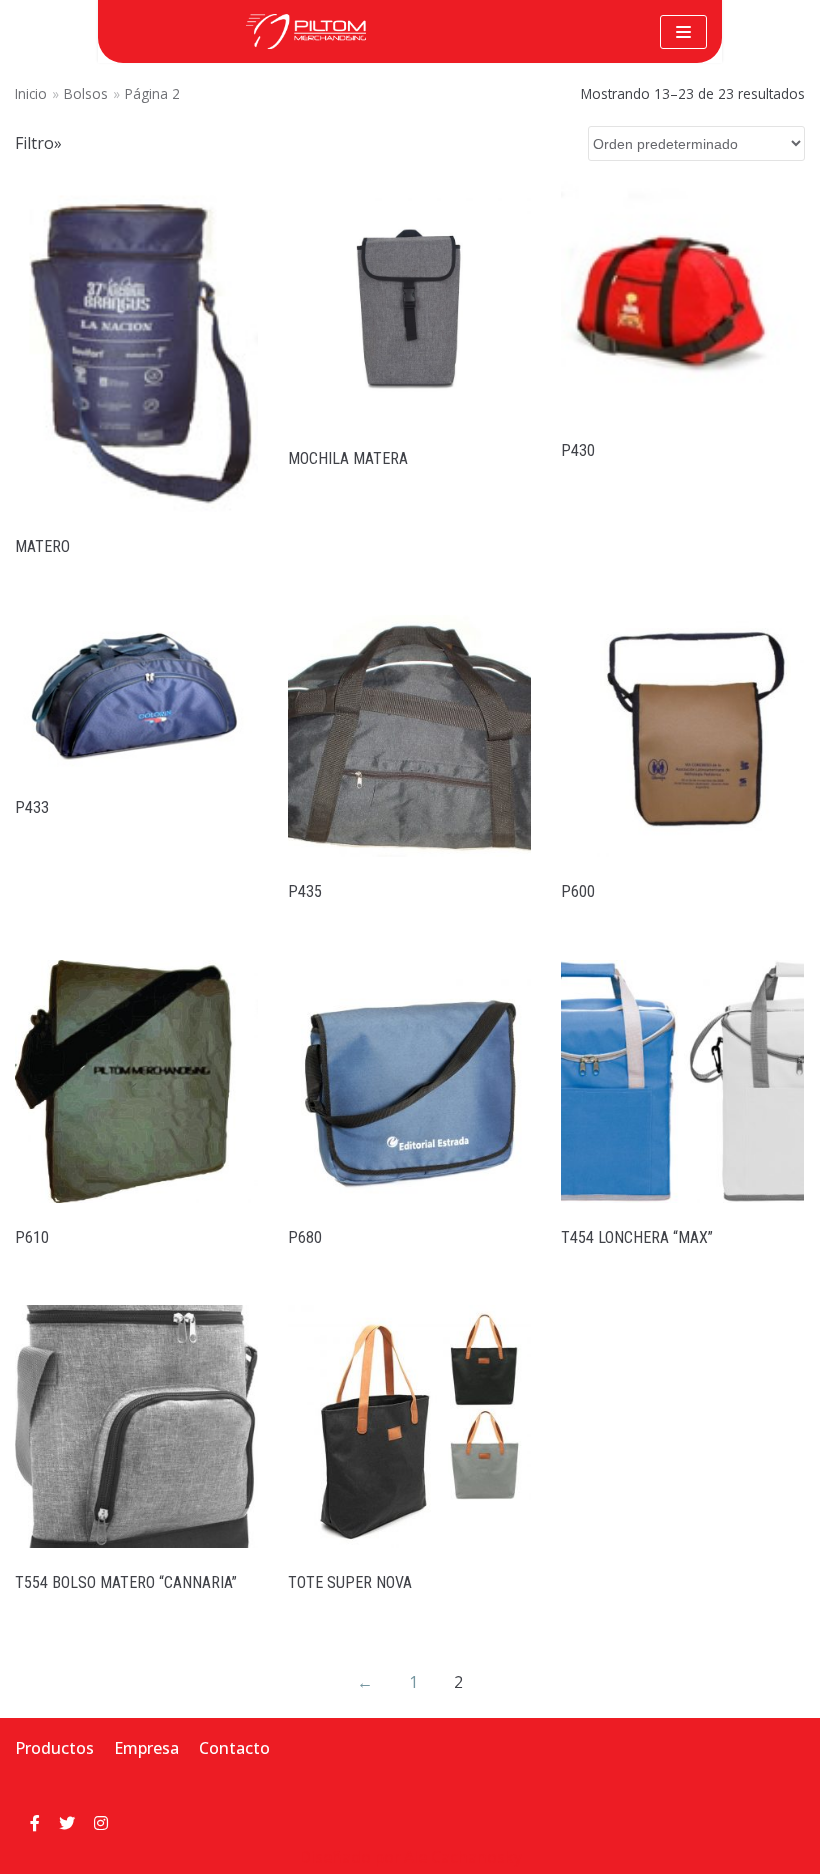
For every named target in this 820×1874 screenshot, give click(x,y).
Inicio (31, 93)
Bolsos (86, 93)
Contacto (234, 1748)
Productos (54, 1748)
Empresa (146, 1748)
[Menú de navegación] (683, 32)
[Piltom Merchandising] (306, 31)
